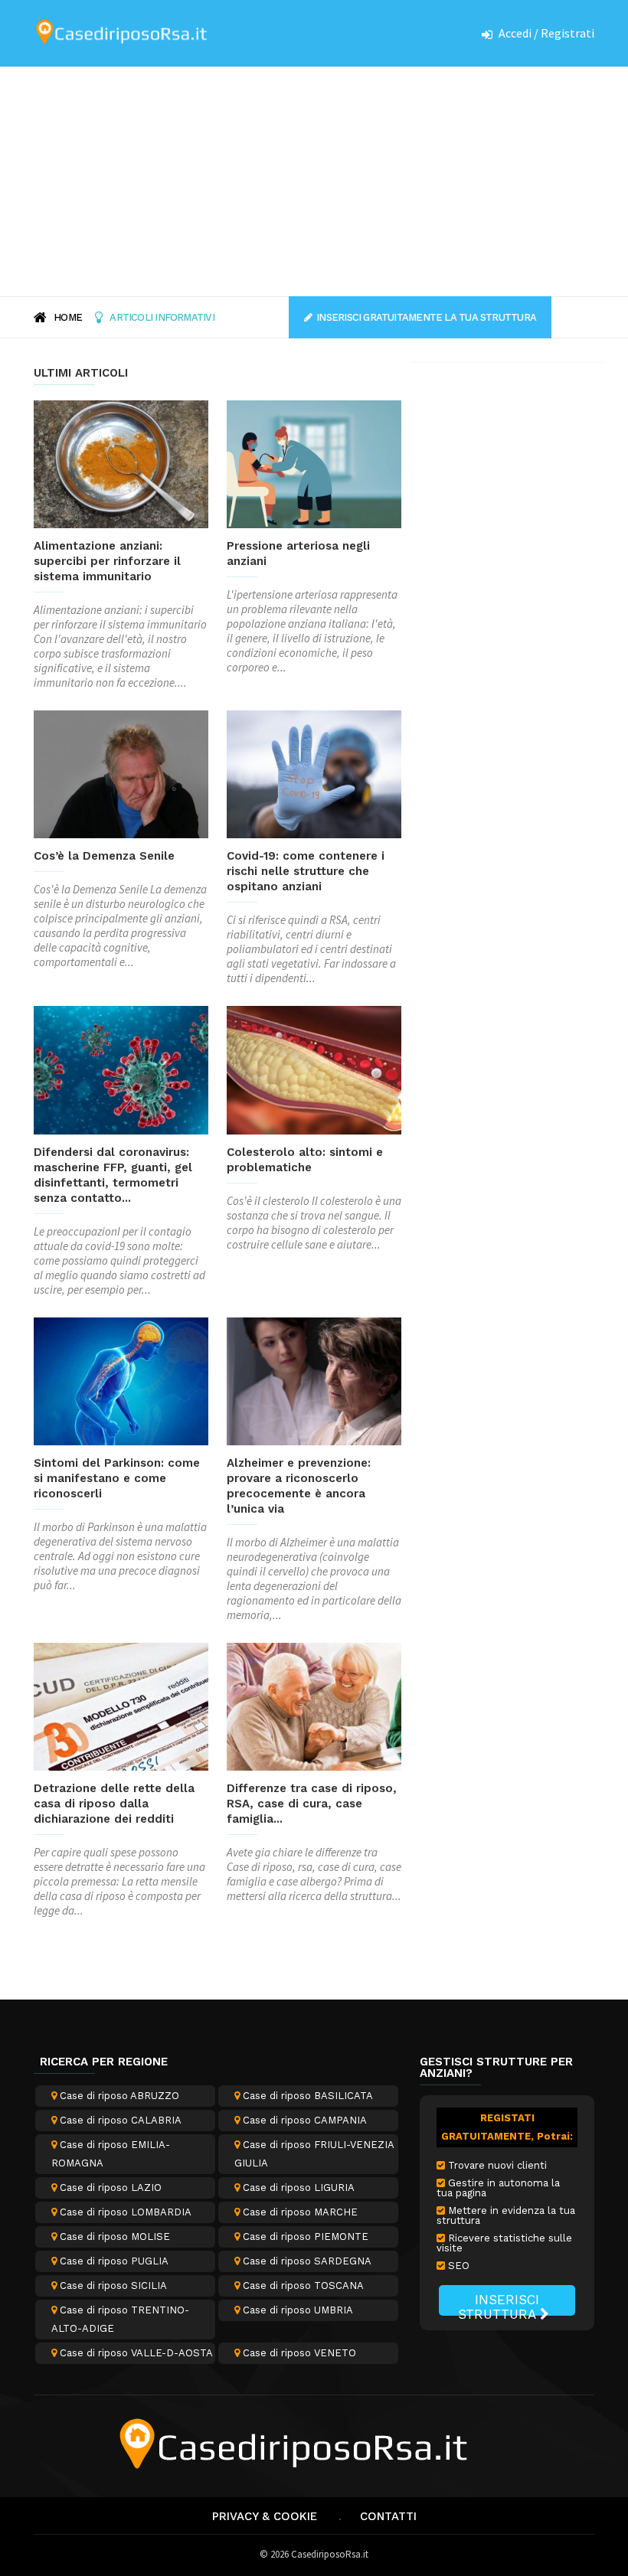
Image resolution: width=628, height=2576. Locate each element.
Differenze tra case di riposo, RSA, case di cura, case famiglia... (312, 1804)
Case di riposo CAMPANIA (303, 2120)
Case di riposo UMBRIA (296, 2310)
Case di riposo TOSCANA (302, 2285)
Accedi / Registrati (546, 33)
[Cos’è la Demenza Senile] (121, 774)
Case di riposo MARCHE (299, 2212)
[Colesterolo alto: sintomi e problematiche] (314, 1070)
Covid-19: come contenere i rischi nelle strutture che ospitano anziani (306, 871)
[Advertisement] (314, 181)
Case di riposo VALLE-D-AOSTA (135, 2353)
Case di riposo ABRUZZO (118, 2096)
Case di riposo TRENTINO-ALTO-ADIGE (120, 2319)
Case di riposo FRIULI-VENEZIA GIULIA (314, 2154)
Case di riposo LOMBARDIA (124, 2212)
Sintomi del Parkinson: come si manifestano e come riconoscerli (117, 1478)
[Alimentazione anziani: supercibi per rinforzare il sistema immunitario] (121, 464)
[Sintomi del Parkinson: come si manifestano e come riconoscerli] (121, 1381)
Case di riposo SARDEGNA (306, 2261)
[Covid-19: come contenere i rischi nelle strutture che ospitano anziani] (314, 774)
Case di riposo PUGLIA (113, 2261)
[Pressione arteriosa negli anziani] (314, 464)
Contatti (388, 2516)
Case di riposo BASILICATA (306, 2096)
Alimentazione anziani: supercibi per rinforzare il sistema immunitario (107, 561)
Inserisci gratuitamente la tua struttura (426, 317)
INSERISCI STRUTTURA (499, 2304)
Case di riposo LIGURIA (297, 2187)
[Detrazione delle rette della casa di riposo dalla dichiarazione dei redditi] (121, 1707)
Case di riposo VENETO (298, 2353)
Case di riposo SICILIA (112, 2285)
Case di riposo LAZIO (109, 2187)
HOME (68, 317)
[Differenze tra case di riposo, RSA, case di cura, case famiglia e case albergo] (314, 1707)
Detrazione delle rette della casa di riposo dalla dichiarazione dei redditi (114, 1804)
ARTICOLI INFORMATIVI (162, 317)
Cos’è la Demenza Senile (104, 856)
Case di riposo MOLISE (113, 2236)
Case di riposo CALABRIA (119, 2120)
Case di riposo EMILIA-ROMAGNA (111, 2154)
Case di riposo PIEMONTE (304, 2236)
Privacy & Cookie (265, 2516)
